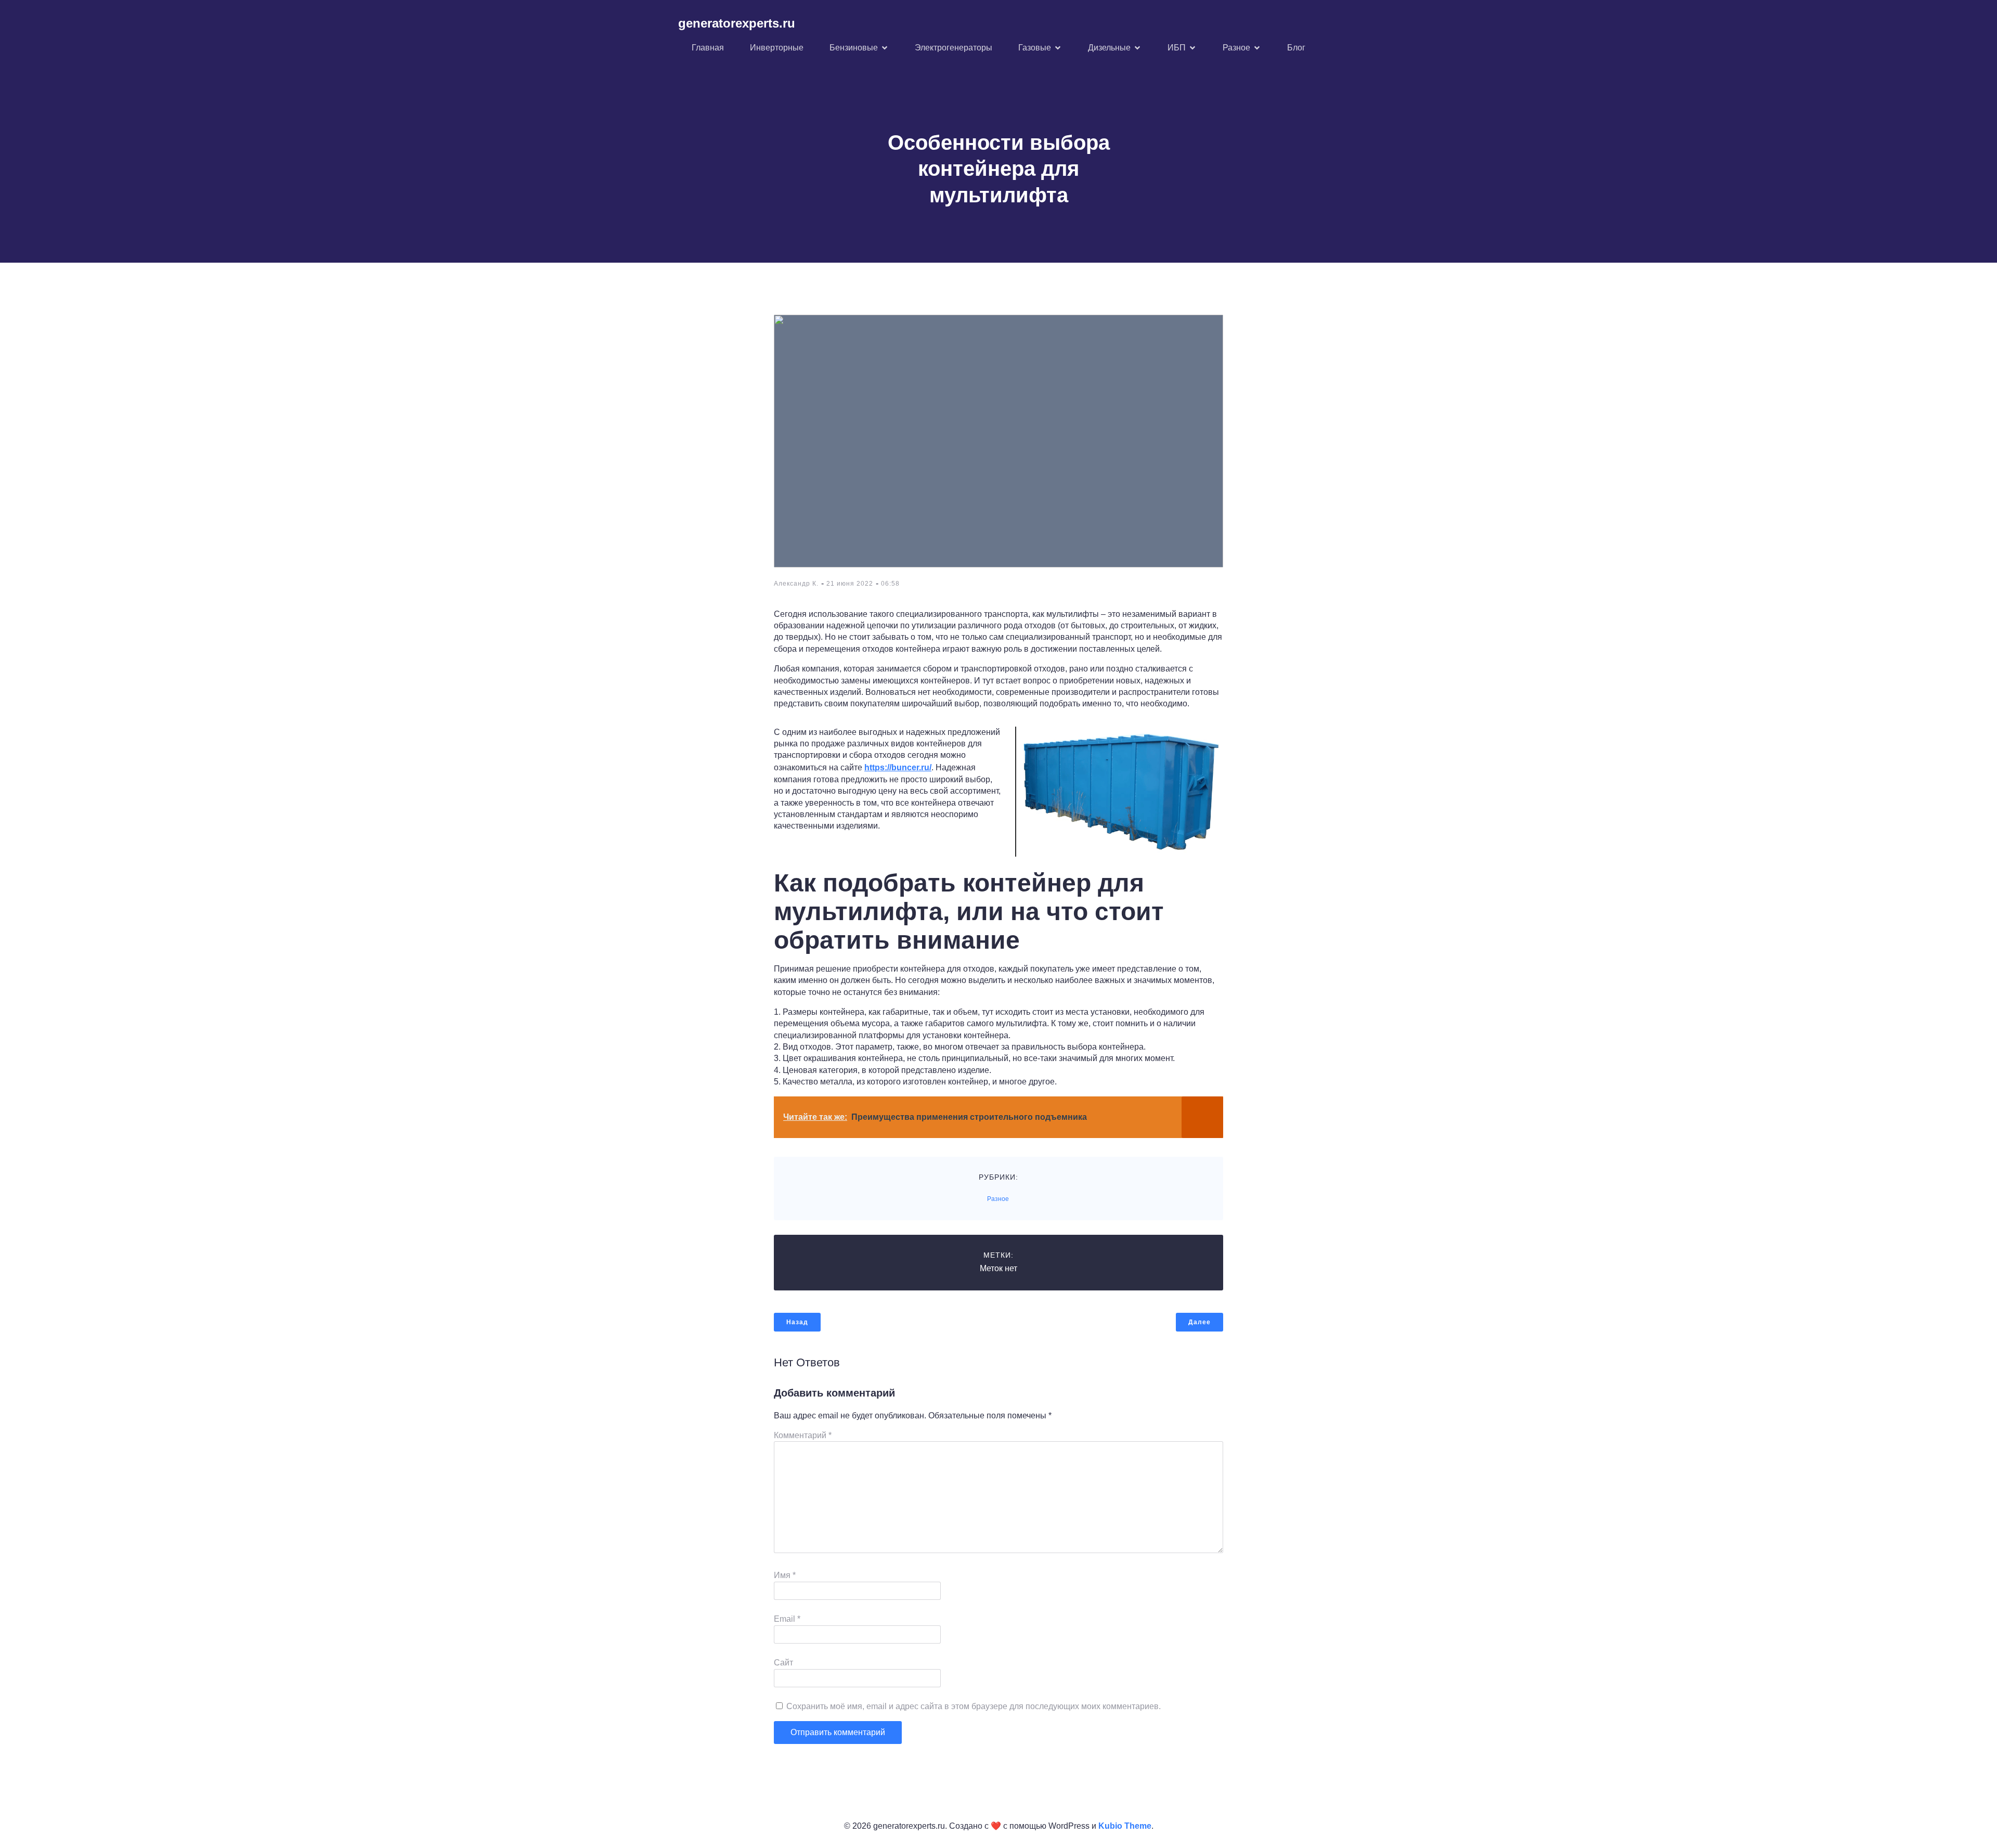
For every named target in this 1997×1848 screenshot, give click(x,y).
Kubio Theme (1125, 1826)
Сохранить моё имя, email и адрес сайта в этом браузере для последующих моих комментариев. (974, 1706)
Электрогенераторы (954, 48)
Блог (1296, 48)
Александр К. (796, 584)
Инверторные (777, 48)
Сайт (783, 1663)
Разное (998, 1199)
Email (787, 1619)
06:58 (890, 584)
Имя (785, 1575)
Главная (708, 48)
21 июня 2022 (850, 584)
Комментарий (803, 1435)
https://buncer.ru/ (898, 767)
